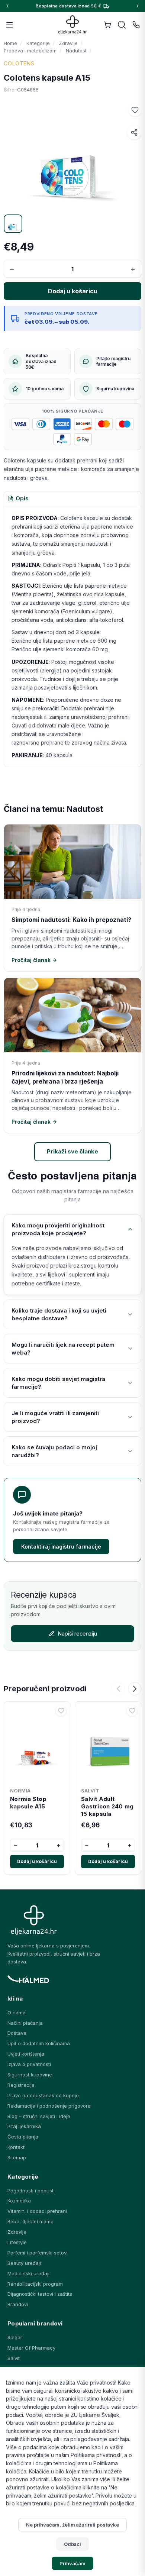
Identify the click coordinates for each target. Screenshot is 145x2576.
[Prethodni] (118, 1689)
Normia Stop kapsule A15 (28, 1803)
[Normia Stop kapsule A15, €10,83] (37, 1744)
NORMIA (20, 1791)
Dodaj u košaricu (37, 1861)
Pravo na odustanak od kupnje (43, 2095)
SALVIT (90, 1791)
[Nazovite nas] (136, 25)
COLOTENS (19, 63)
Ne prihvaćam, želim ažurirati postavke (72, 2525)
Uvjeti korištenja (26, 2054)
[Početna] (73, 25)
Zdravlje (17, 2232)
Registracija (21, 2085)
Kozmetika (19, 2201)
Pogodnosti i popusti (31, 2191)
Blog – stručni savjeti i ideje (39, 2116)
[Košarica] (107, 25)
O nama (17, 2012)
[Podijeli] (134, 132)
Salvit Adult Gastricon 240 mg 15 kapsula (107, 1807)
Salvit (14, 2358)
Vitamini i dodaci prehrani (37, 2211)
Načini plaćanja (25, 2023)
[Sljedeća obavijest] (138, 6)
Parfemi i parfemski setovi (38, 2253)
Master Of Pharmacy (31, 2348)
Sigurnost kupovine (30, 2075)
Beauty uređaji (24, 2263)
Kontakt (16, 2147)
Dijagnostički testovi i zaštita (40, 2294)
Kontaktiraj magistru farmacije (61, 1547)
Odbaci (73, 2544)
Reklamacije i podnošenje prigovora (49, 2106)
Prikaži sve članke (72, 1151)
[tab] (18, 499)
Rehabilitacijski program (35, 2284)
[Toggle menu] (10, 25)
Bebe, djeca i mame (30, 2221)
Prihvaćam (72, 2563)
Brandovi (18, 2304)
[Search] (122, 25)
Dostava (17, 2033)
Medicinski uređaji (28, 2273)
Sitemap (17, 2157)
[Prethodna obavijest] (7, 6)
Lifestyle (17, 2242)
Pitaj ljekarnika (24, 2126)
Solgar (15, 2337)
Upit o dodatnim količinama (39, 2043)
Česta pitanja (23, 2137)
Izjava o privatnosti (29, 2064)
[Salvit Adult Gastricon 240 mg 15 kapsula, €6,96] (108, 1744)
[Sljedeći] (135, 1689)
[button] (135, 110)
